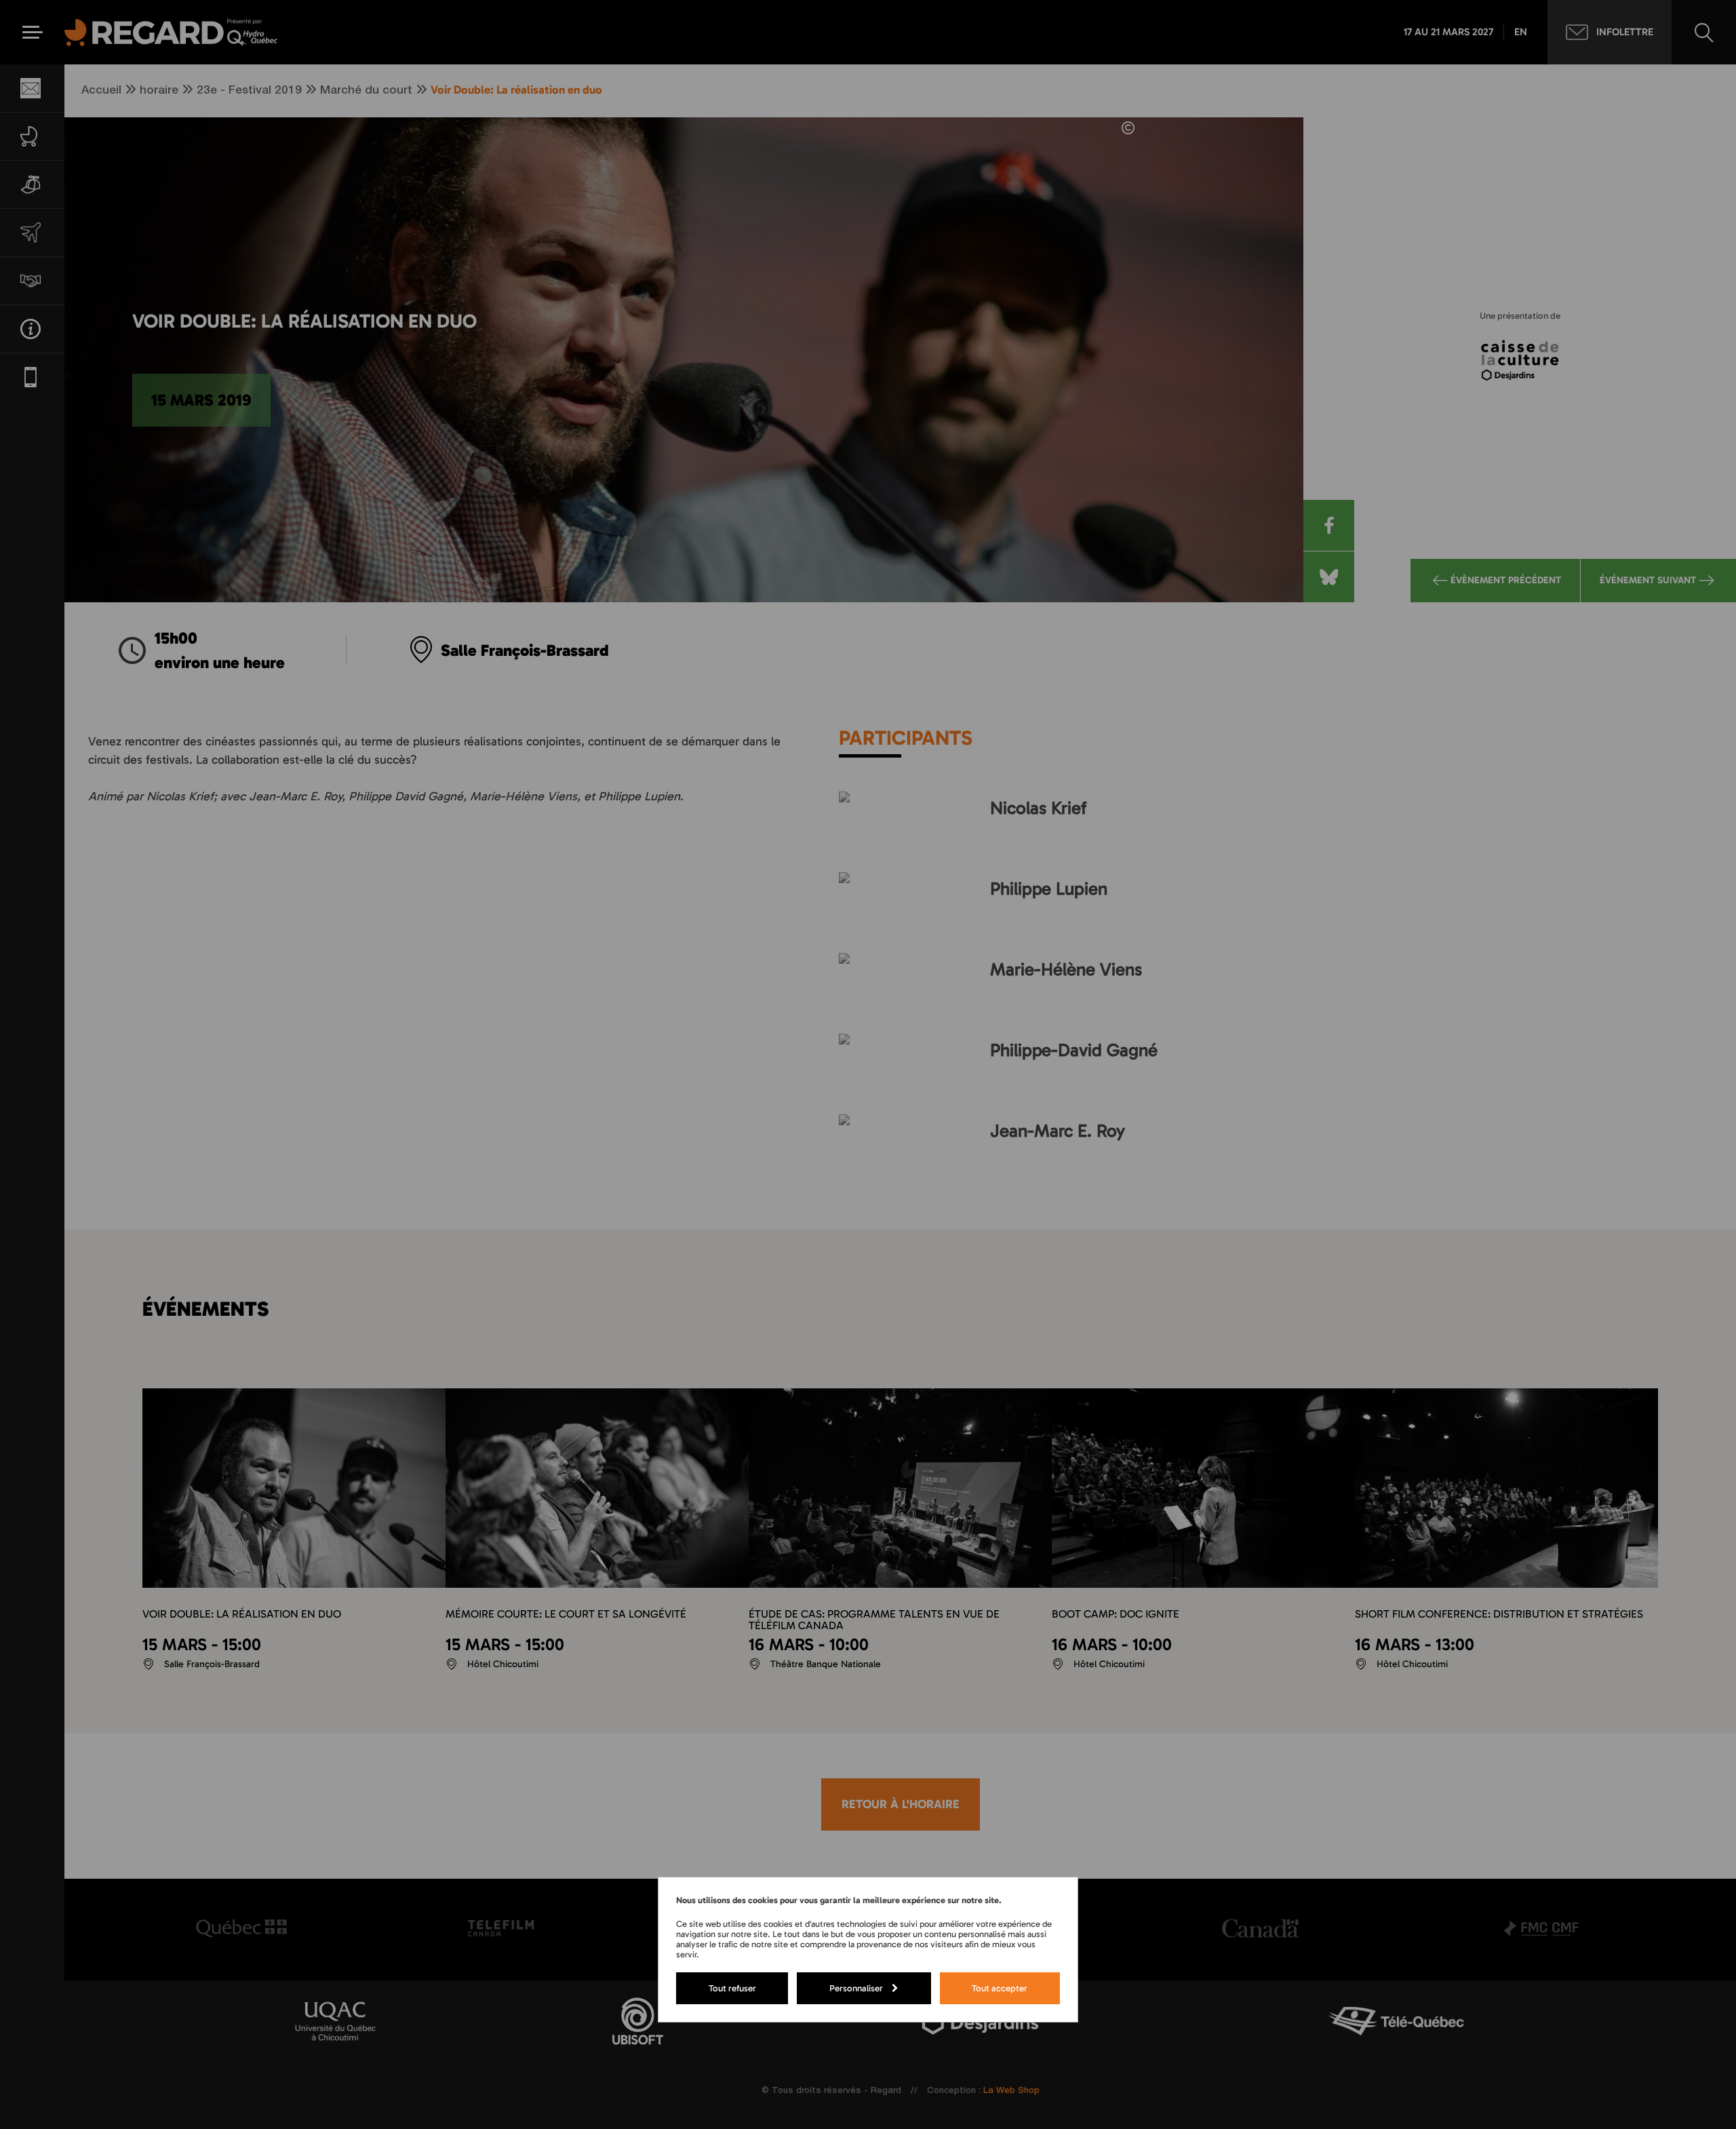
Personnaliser (856, 1988)
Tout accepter (1000, 1988)
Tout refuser (732, 1988)
